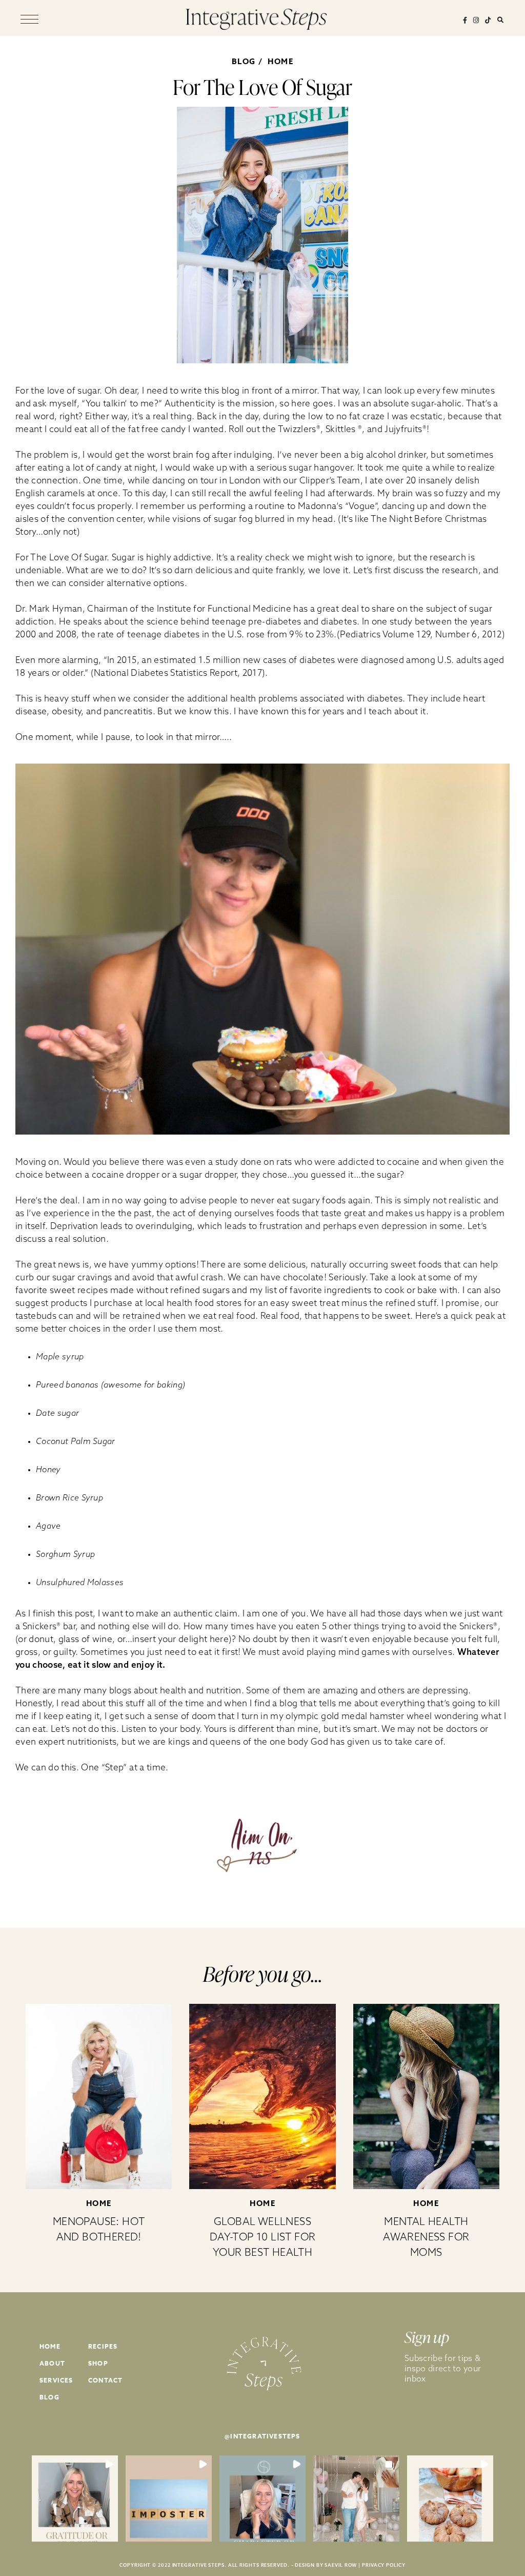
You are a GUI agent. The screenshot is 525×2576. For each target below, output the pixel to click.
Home (280, 61)
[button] (75, 2499)
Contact (105, 2380)
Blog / (249, 61)
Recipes (103, 2346)
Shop (98, 2363)
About (52, 2363)
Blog (49, 2397)
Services (56, 2380)
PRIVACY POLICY (384, 2565)
